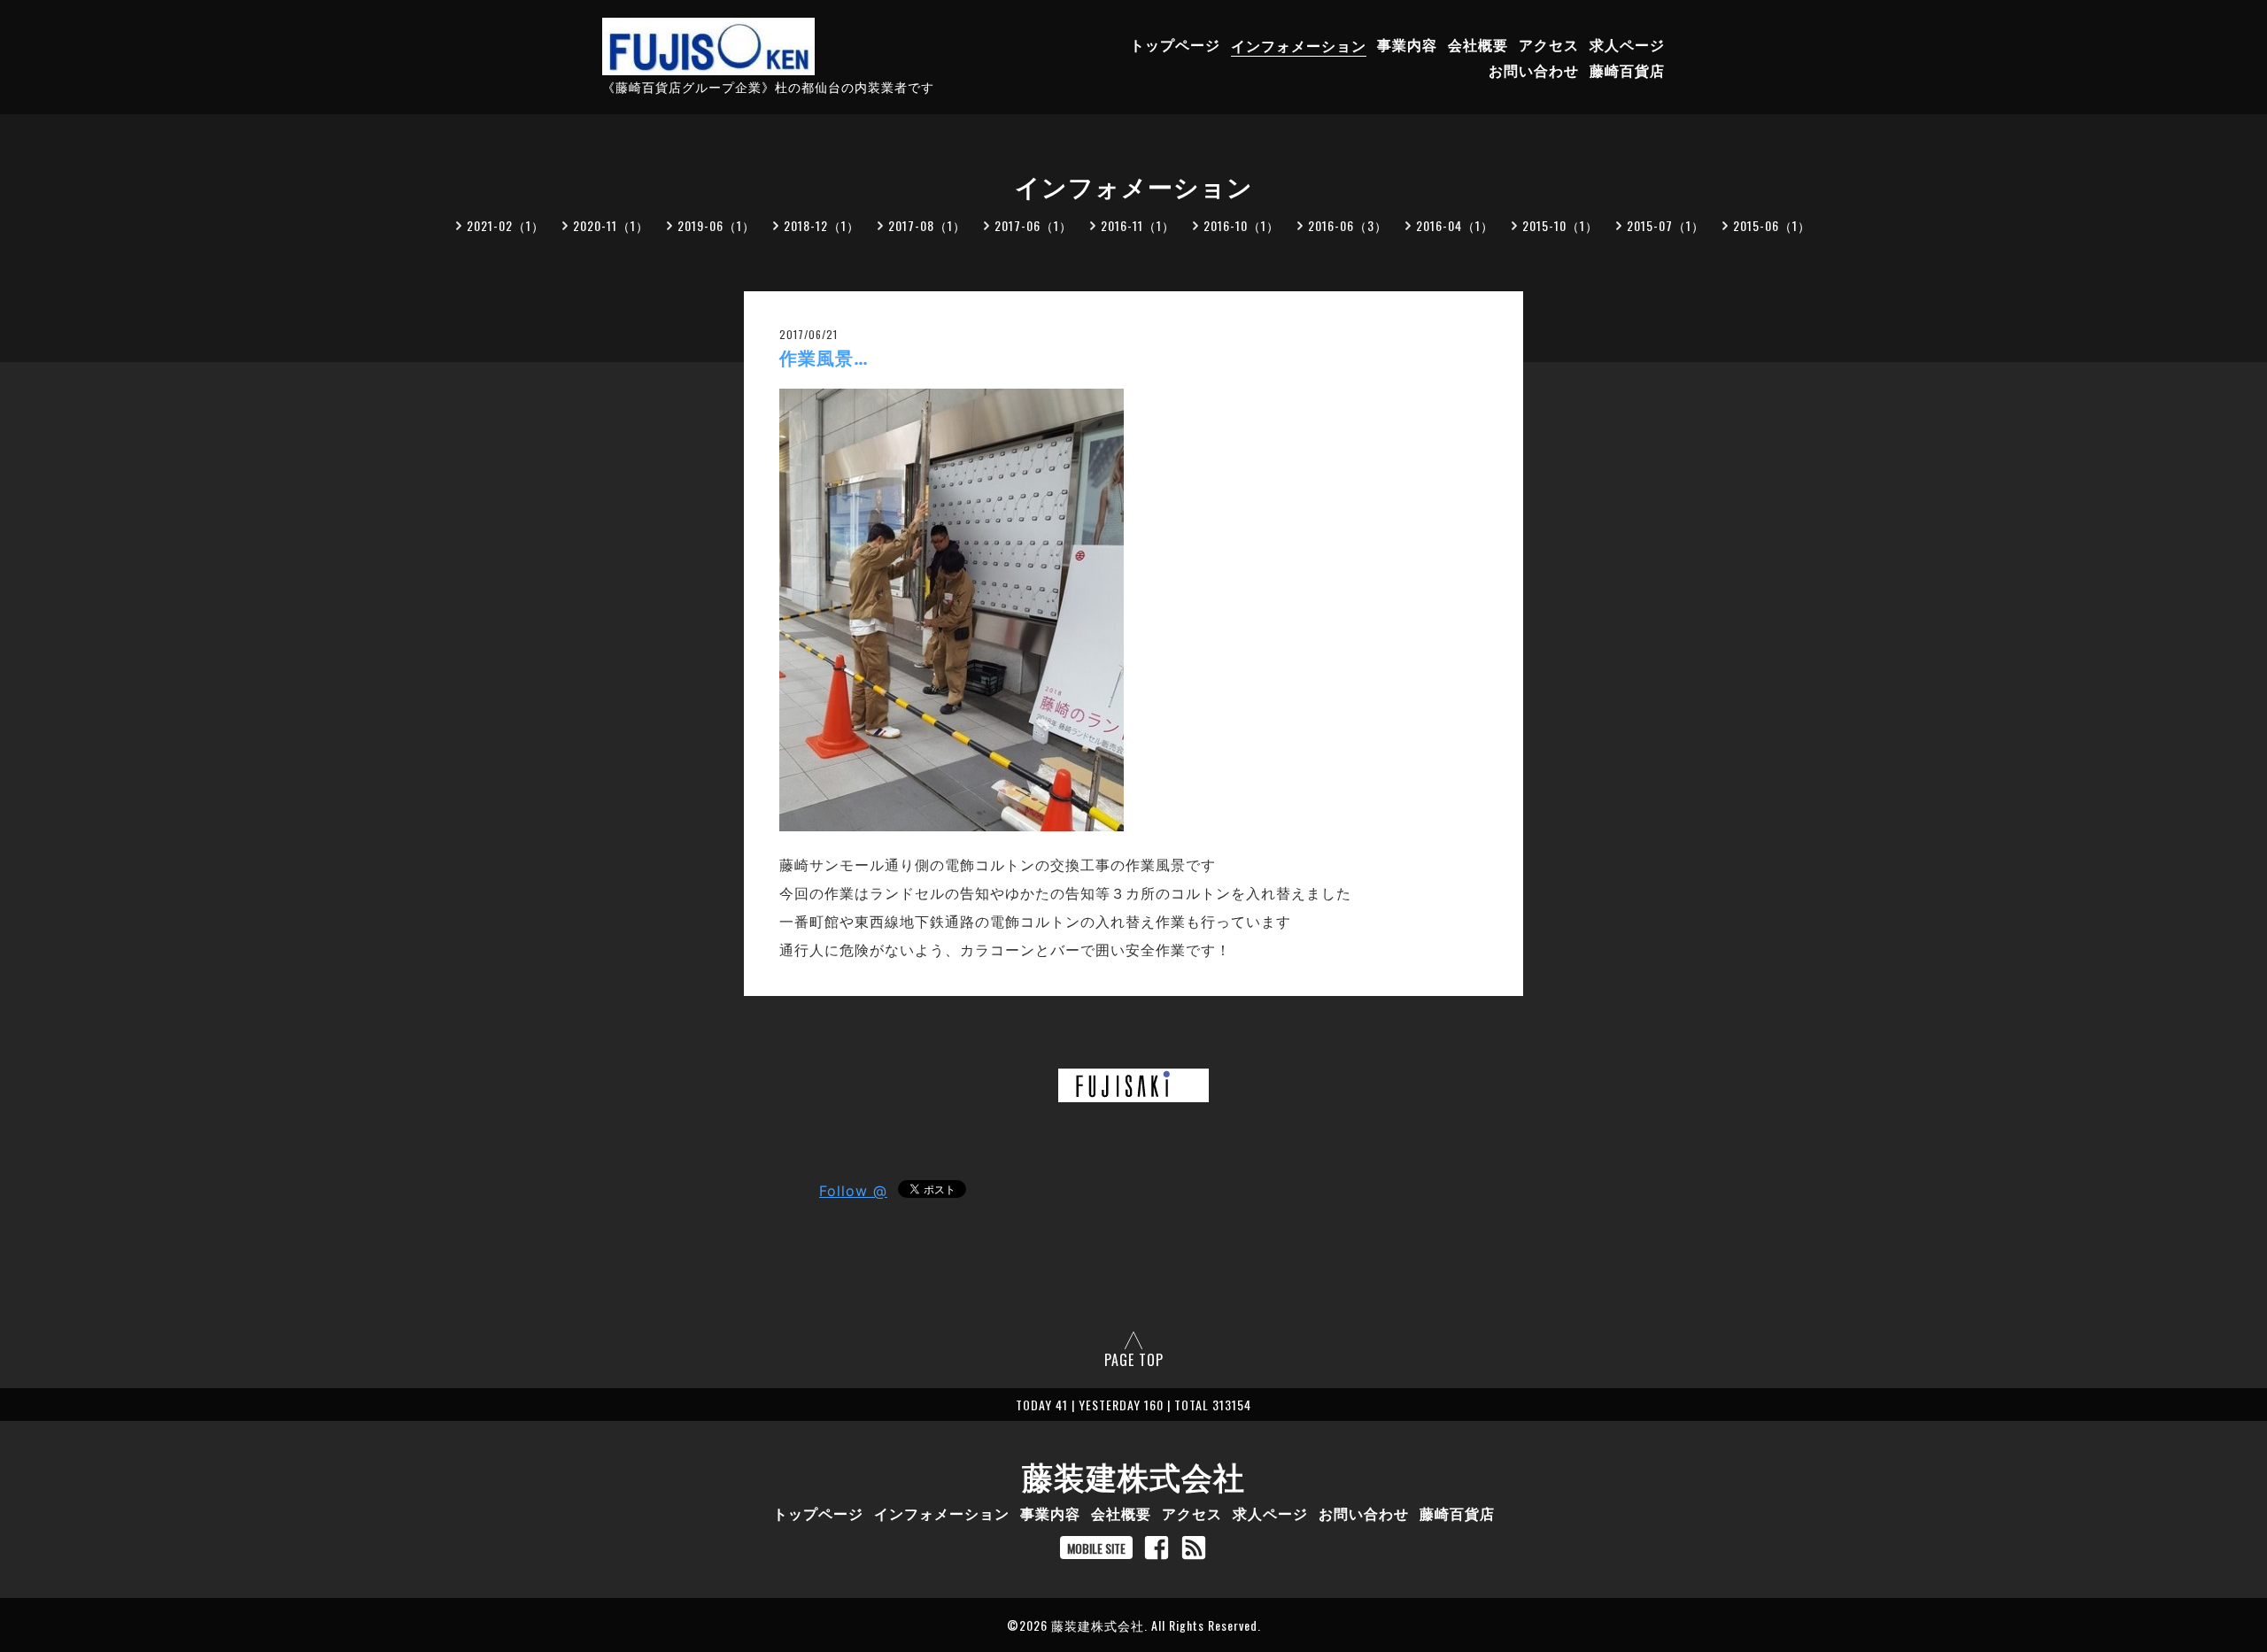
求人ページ (1627, 45)
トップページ (1175, 45)
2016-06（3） (1348, 225)
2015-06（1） (1772, 225)
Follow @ (853, 1191)
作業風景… (824, 359)
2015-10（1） (1560, 225)
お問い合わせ (1534, 71)
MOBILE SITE (1096, 1548)
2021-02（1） (506, 225)
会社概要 (1478, 45)
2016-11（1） (1138, 225)
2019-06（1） (716, 225)
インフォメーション (1299, 45)
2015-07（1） (1666, 225)
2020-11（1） (611, 225)
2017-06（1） (1033, 225)
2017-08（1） (927, 225)
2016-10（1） (1242, 225)
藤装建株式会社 (1133, 1475)
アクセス (1549, 45)
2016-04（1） (1455, 225)
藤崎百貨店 (1627, 71)
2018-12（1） (822, 225)
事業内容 (1407, 45)
